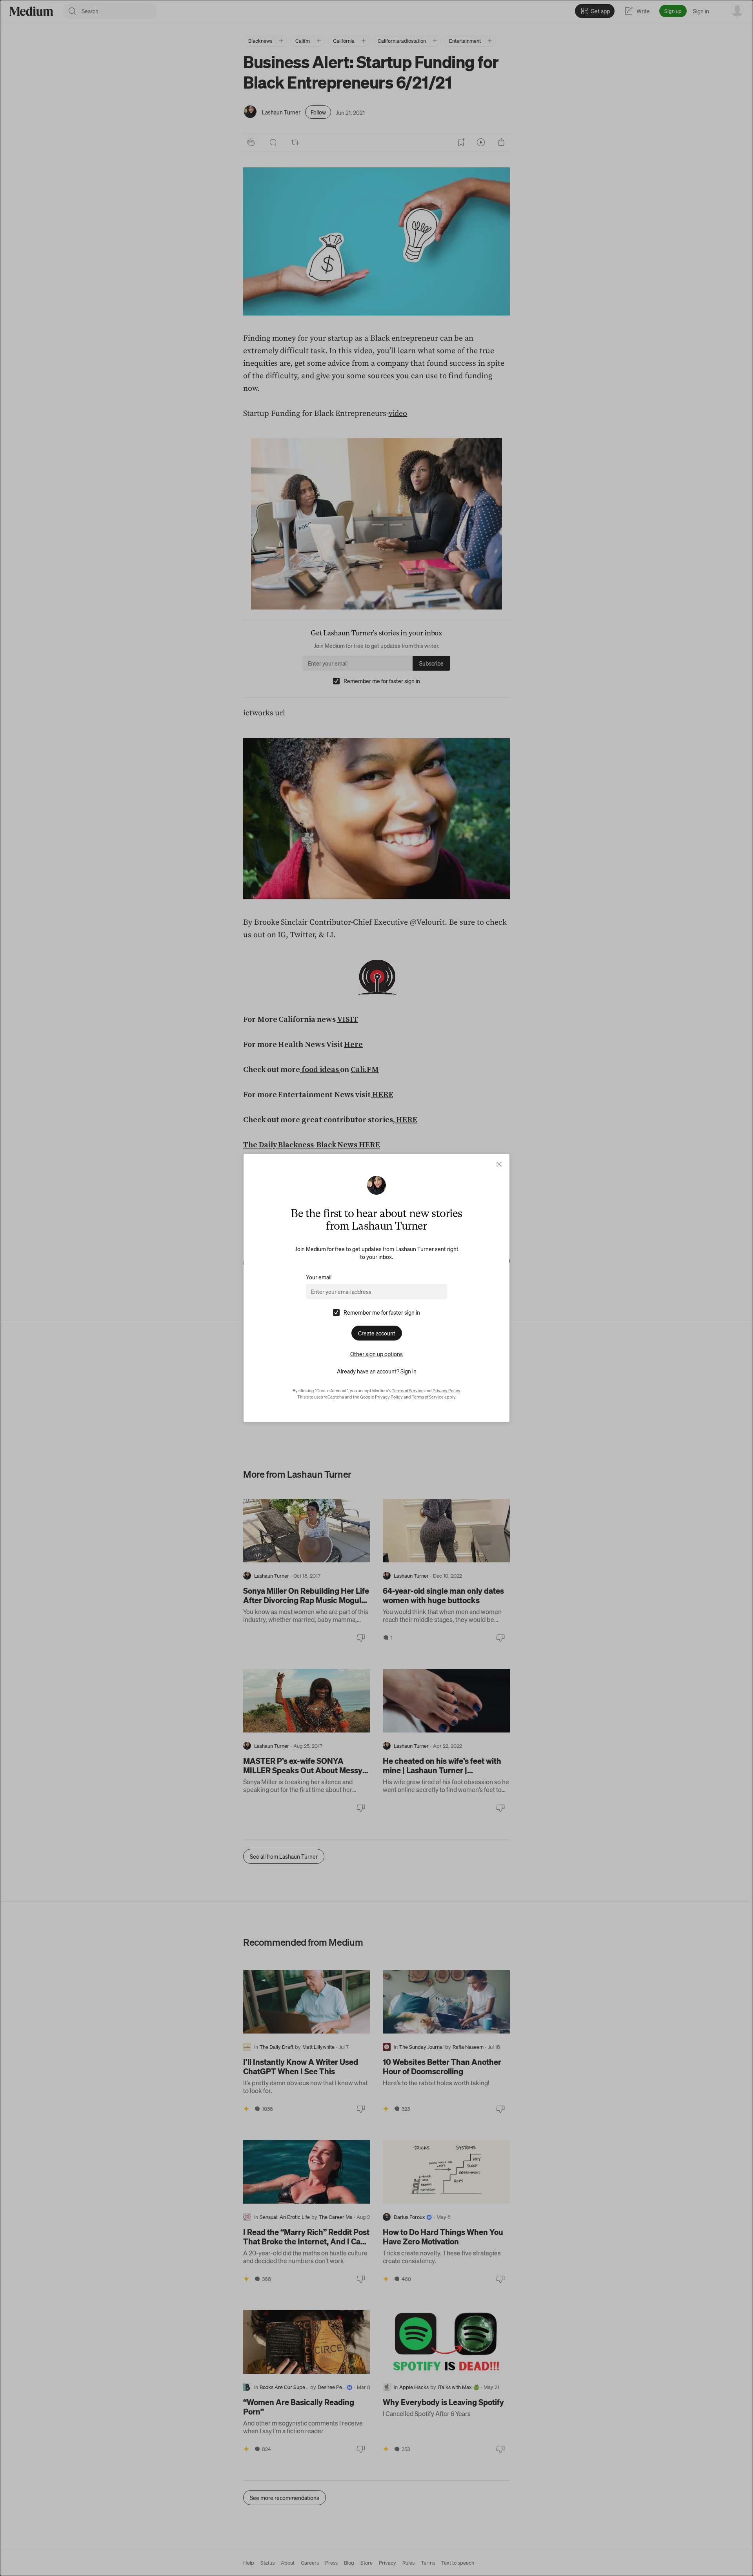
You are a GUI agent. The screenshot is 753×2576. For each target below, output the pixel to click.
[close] (499, 1164)
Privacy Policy (446, 1391)
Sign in (408, 1371)
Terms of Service (408, 1391)
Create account (377, 1333)
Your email (319, 1277)
